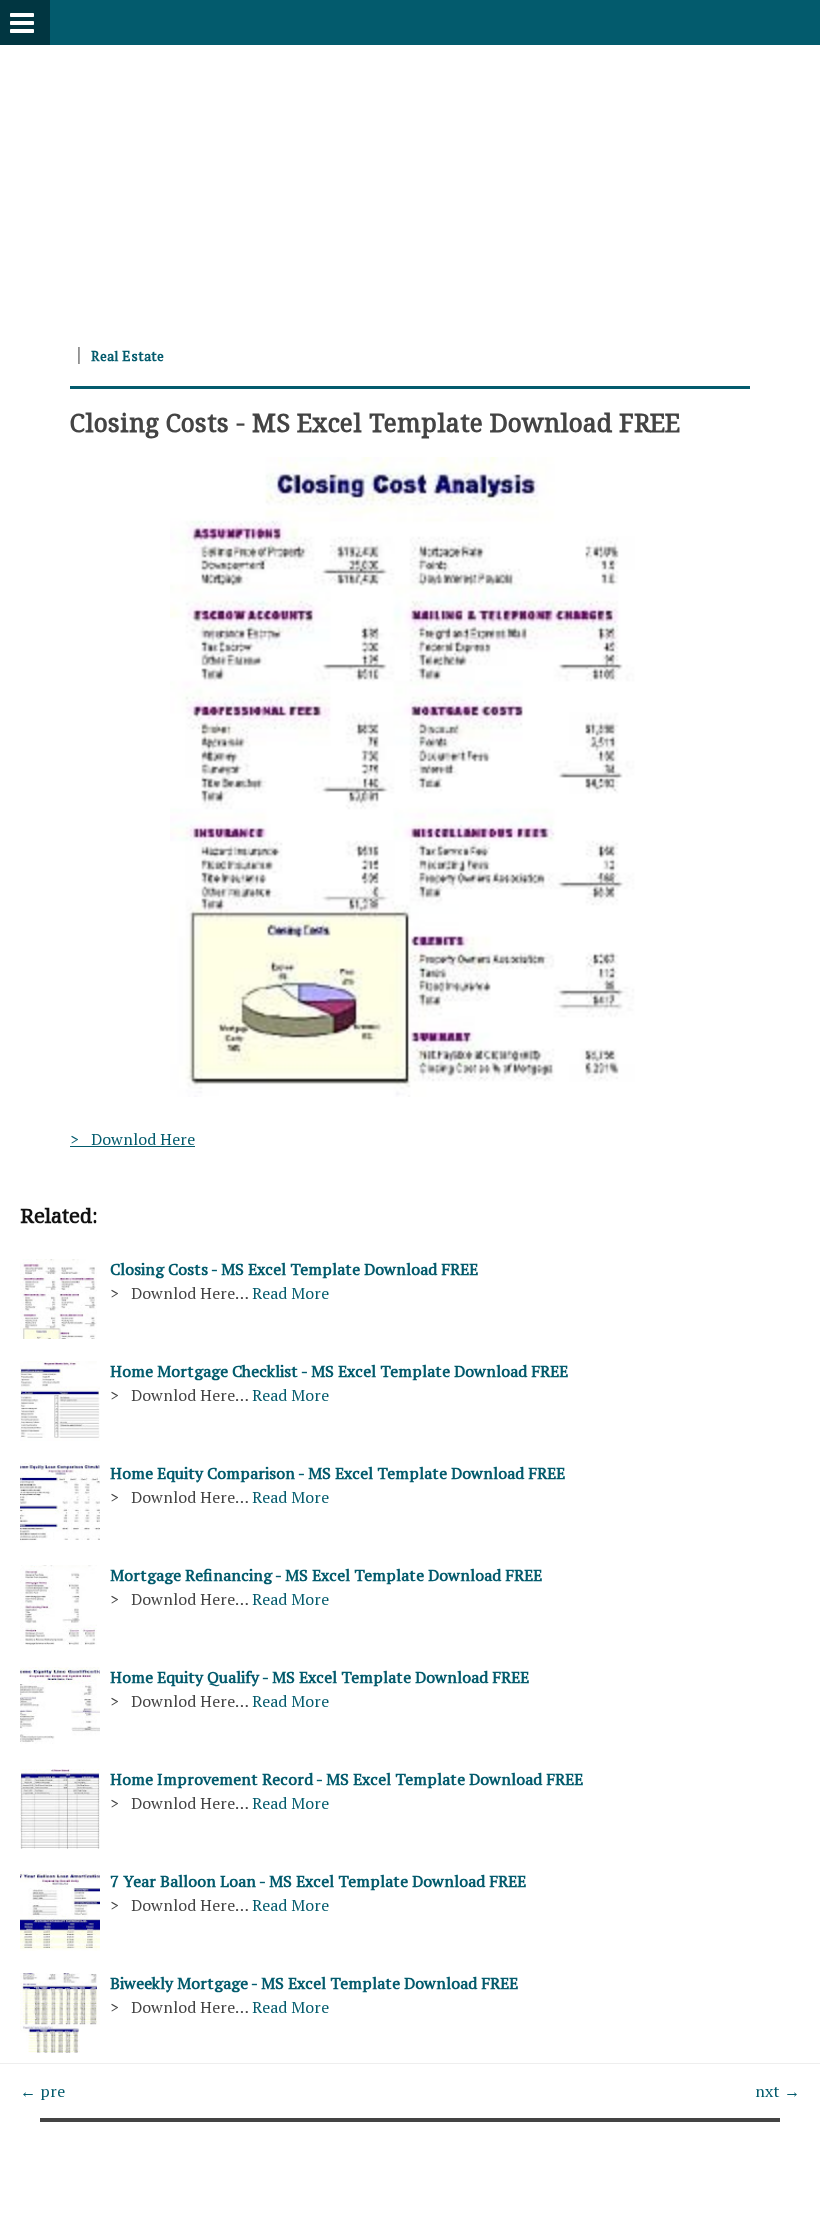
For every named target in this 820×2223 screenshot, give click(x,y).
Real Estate (127, 355)
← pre (42, 2091)
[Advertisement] (410, 185)
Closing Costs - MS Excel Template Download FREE (375, 422)
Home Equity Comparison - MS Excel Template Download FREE (337, 1473)
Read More (290, 1293)
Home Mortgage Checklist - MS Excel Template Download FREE (339, 1371)
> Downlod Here (132, 1139)
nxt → (777, 2091)
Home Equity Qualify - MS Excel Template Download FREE (319, 1677)
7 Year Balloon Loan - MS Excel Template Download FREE (318, 1881)
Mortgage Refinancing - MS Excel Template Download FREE (326, 1575)
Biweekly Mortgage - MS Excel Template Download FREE (314, 1983)
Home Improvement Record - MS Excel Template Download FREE (346, 1779)
